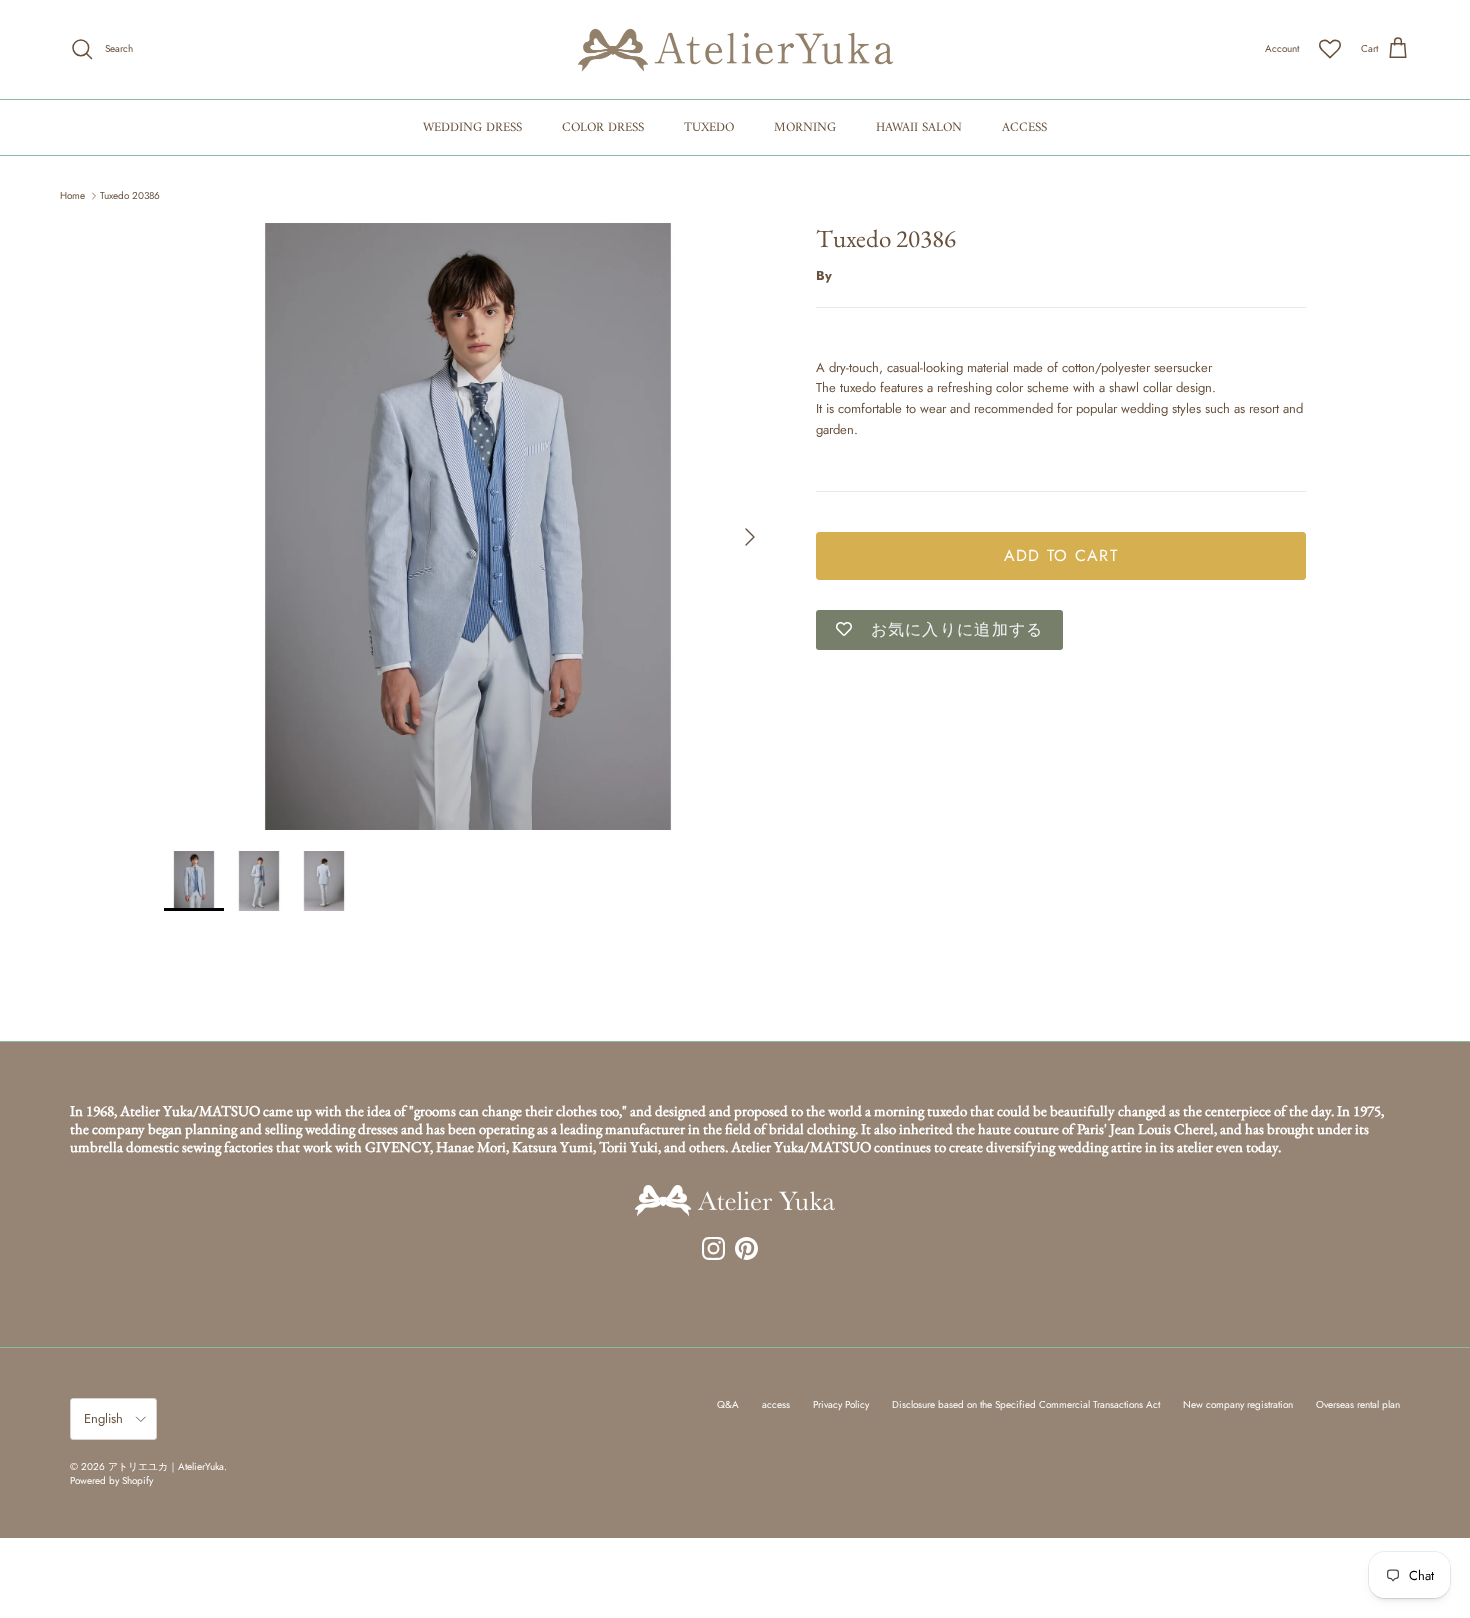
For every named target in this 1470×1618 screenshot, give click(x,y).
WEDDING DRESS (472, 127)
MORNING (805, 127)
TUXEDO (709, 127)
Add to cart (1061, 554)
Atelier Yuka (868, 274)
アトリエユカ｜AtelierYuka (166, 1466)
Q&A (728, 1404)
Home (72, 195)
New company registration (1238, 1404)
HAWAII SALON (919, 127)
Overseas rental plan (1358, 1404)
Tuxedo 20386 (130, 195)
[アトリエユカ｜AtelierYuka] (735, 49)
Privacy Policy (841, 1404)
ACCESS (1024, 127)
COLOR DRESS (603, 127)
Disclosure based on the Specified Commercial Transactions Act (1026, 1404)
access (776, 1404)
